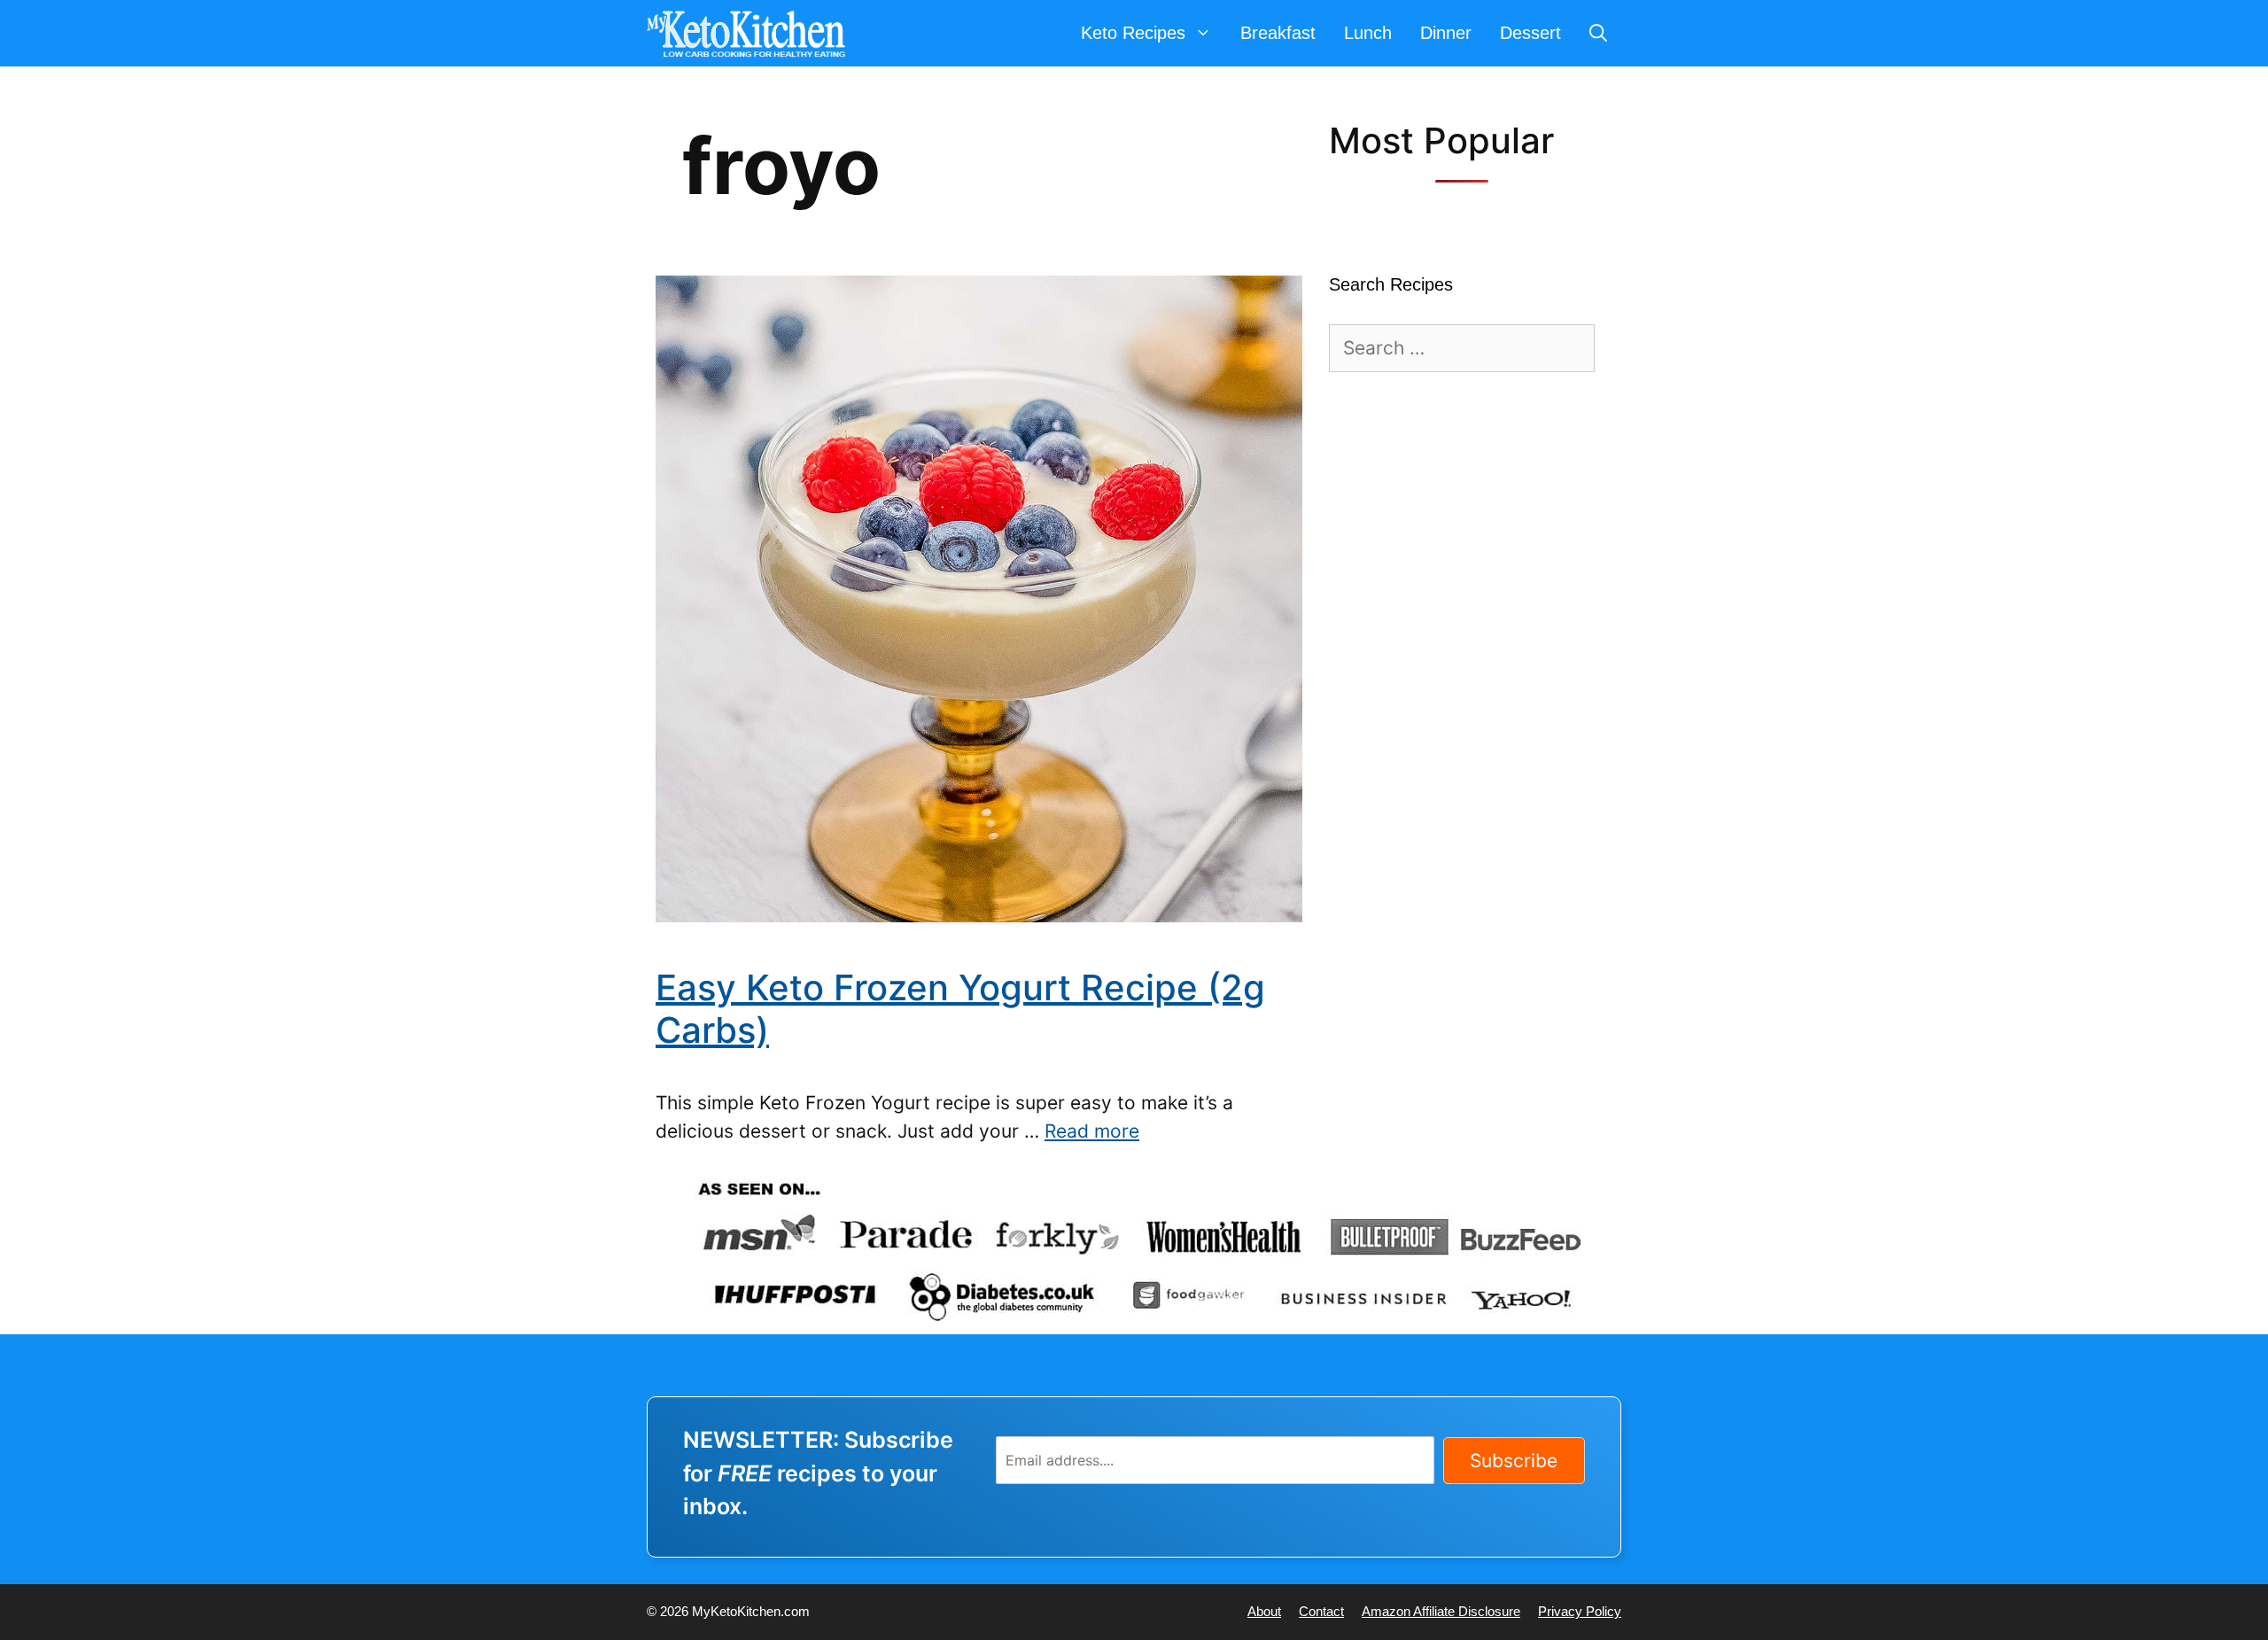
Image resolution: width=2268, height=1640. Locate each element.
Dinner (1446, 33)
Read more (1092, 1131)
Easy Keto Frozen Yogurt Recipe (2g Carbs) (960, 1009)
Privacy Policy (1580, 1611)
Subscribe (1514, 1461)
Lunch (1368, 33)
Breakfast (1278, 33)
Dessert (1530, 33)
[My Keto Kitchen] (750, 33)
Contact (1321, 1611)
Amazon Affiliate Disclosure (1441, 1611)
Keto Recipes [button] (1133, 33)
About (1264, 1611)
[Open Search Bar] (1598, 33)
